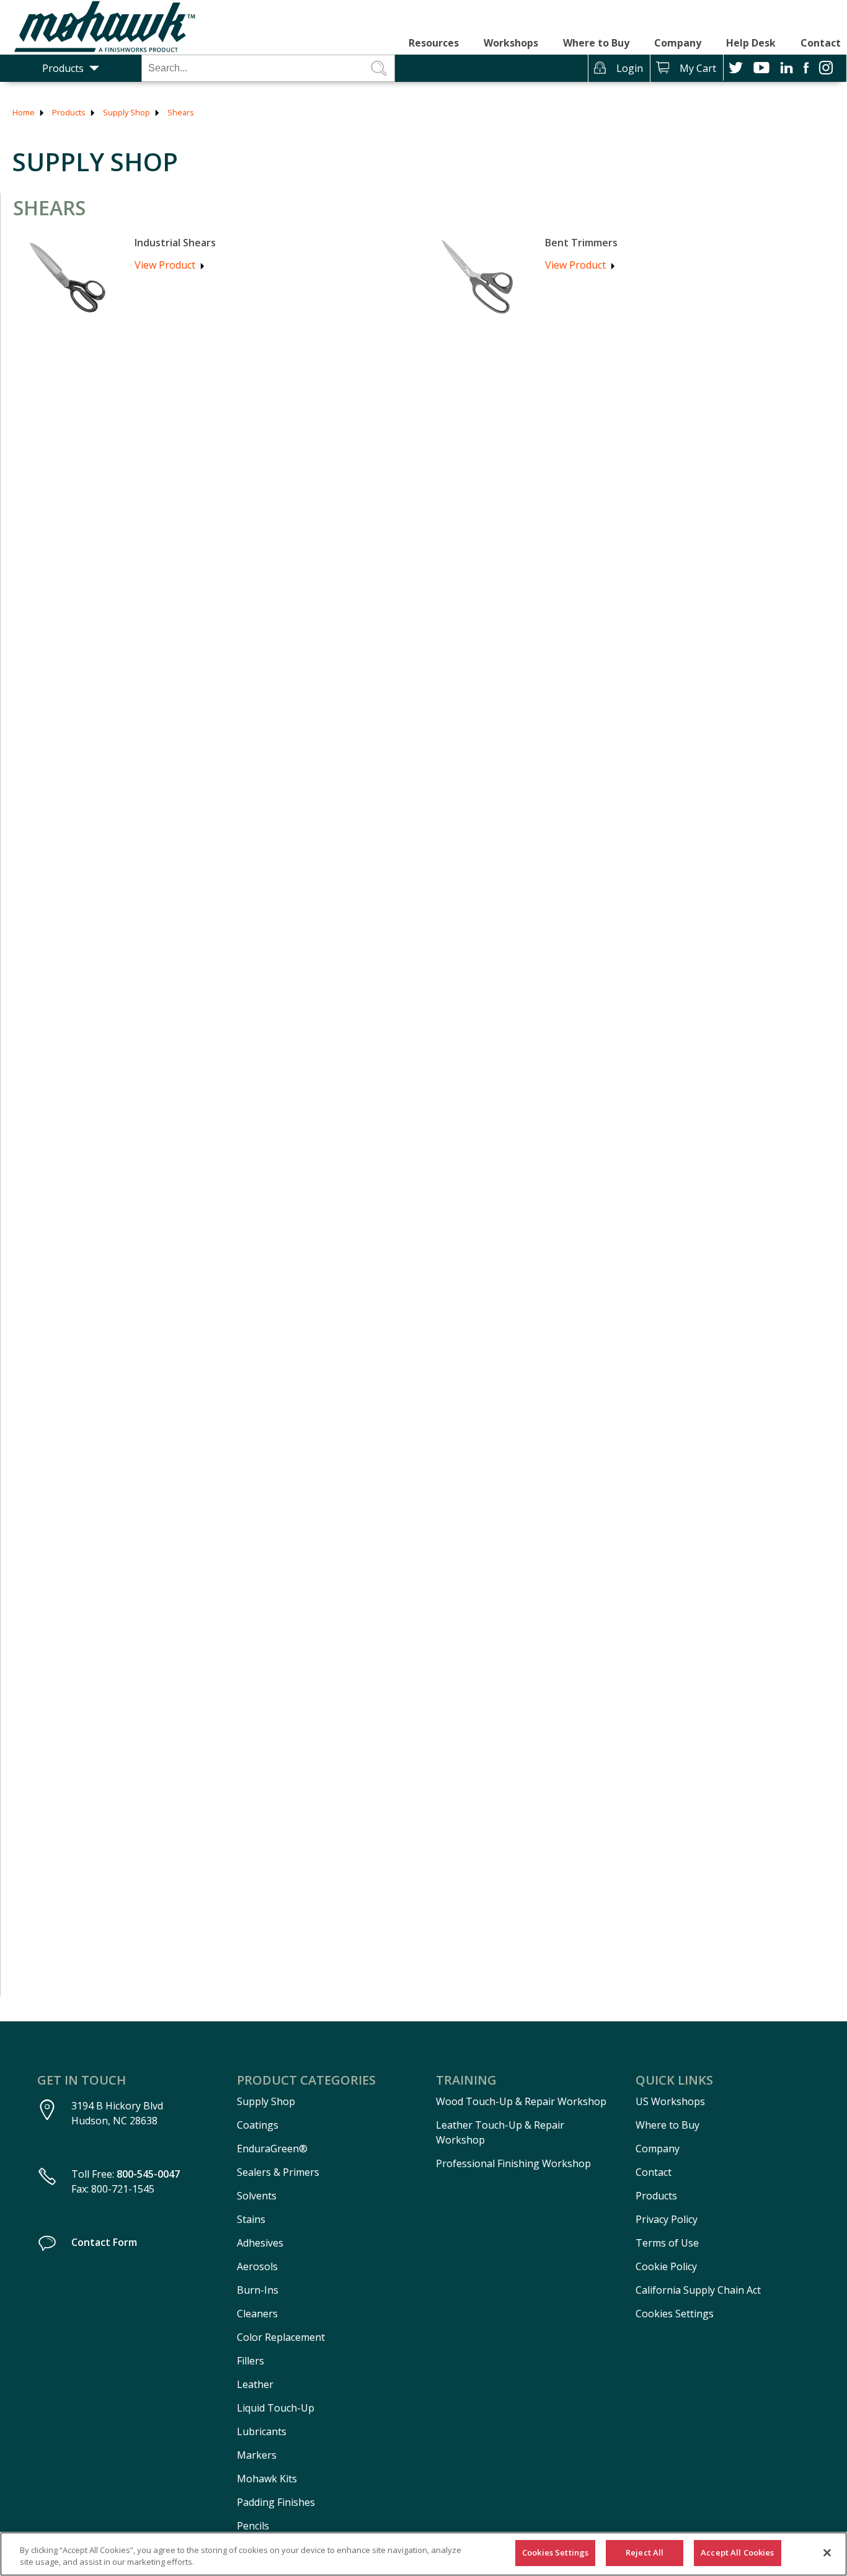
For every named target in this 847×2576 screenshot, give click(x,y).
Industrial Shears (175, 243)
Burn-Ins (258, 2290)
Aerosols (257, 2266)
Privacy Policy (667, 2219)
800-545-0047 (148, 2174)
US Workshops (670, 2101)
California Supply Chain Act (698, 2290)
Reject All (645, 2552)
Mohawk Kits (267, 2479)
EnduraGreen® (272, 2149)
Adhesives (260, 2243)
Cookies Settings (675, 2314)
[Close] (827, 2552)
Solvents (257, 2196)
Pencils (253, 2526)
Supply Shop (126, 112)
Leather (255, 2384)
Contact (821, 43)
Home (24, 112)
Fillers (251, 2361)
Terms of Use (667, 2243)
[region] (423, 2554)
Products (63, 68)
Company (678, 43)
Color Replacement (281, 2337)
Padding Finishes (276, 2502)
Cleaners (257, 2314)
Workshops (511, 43)
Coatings (258, 2125)
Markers (257, 2455)
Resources (434, 43)
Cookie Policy (666, 2266)
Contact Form (104, 2242)
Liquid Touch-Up (276, 2408)
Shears (181, 112)
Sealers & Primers (278, 2172)
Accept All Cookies (737, 2552)
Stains (251, 2219)
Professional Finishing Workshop (513, 2163)
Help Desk (751, 43)
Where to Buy (596, 43)
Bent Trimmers (581, 243)
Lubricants (262, 2431)
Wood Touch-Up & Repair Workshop (521, 2101)
